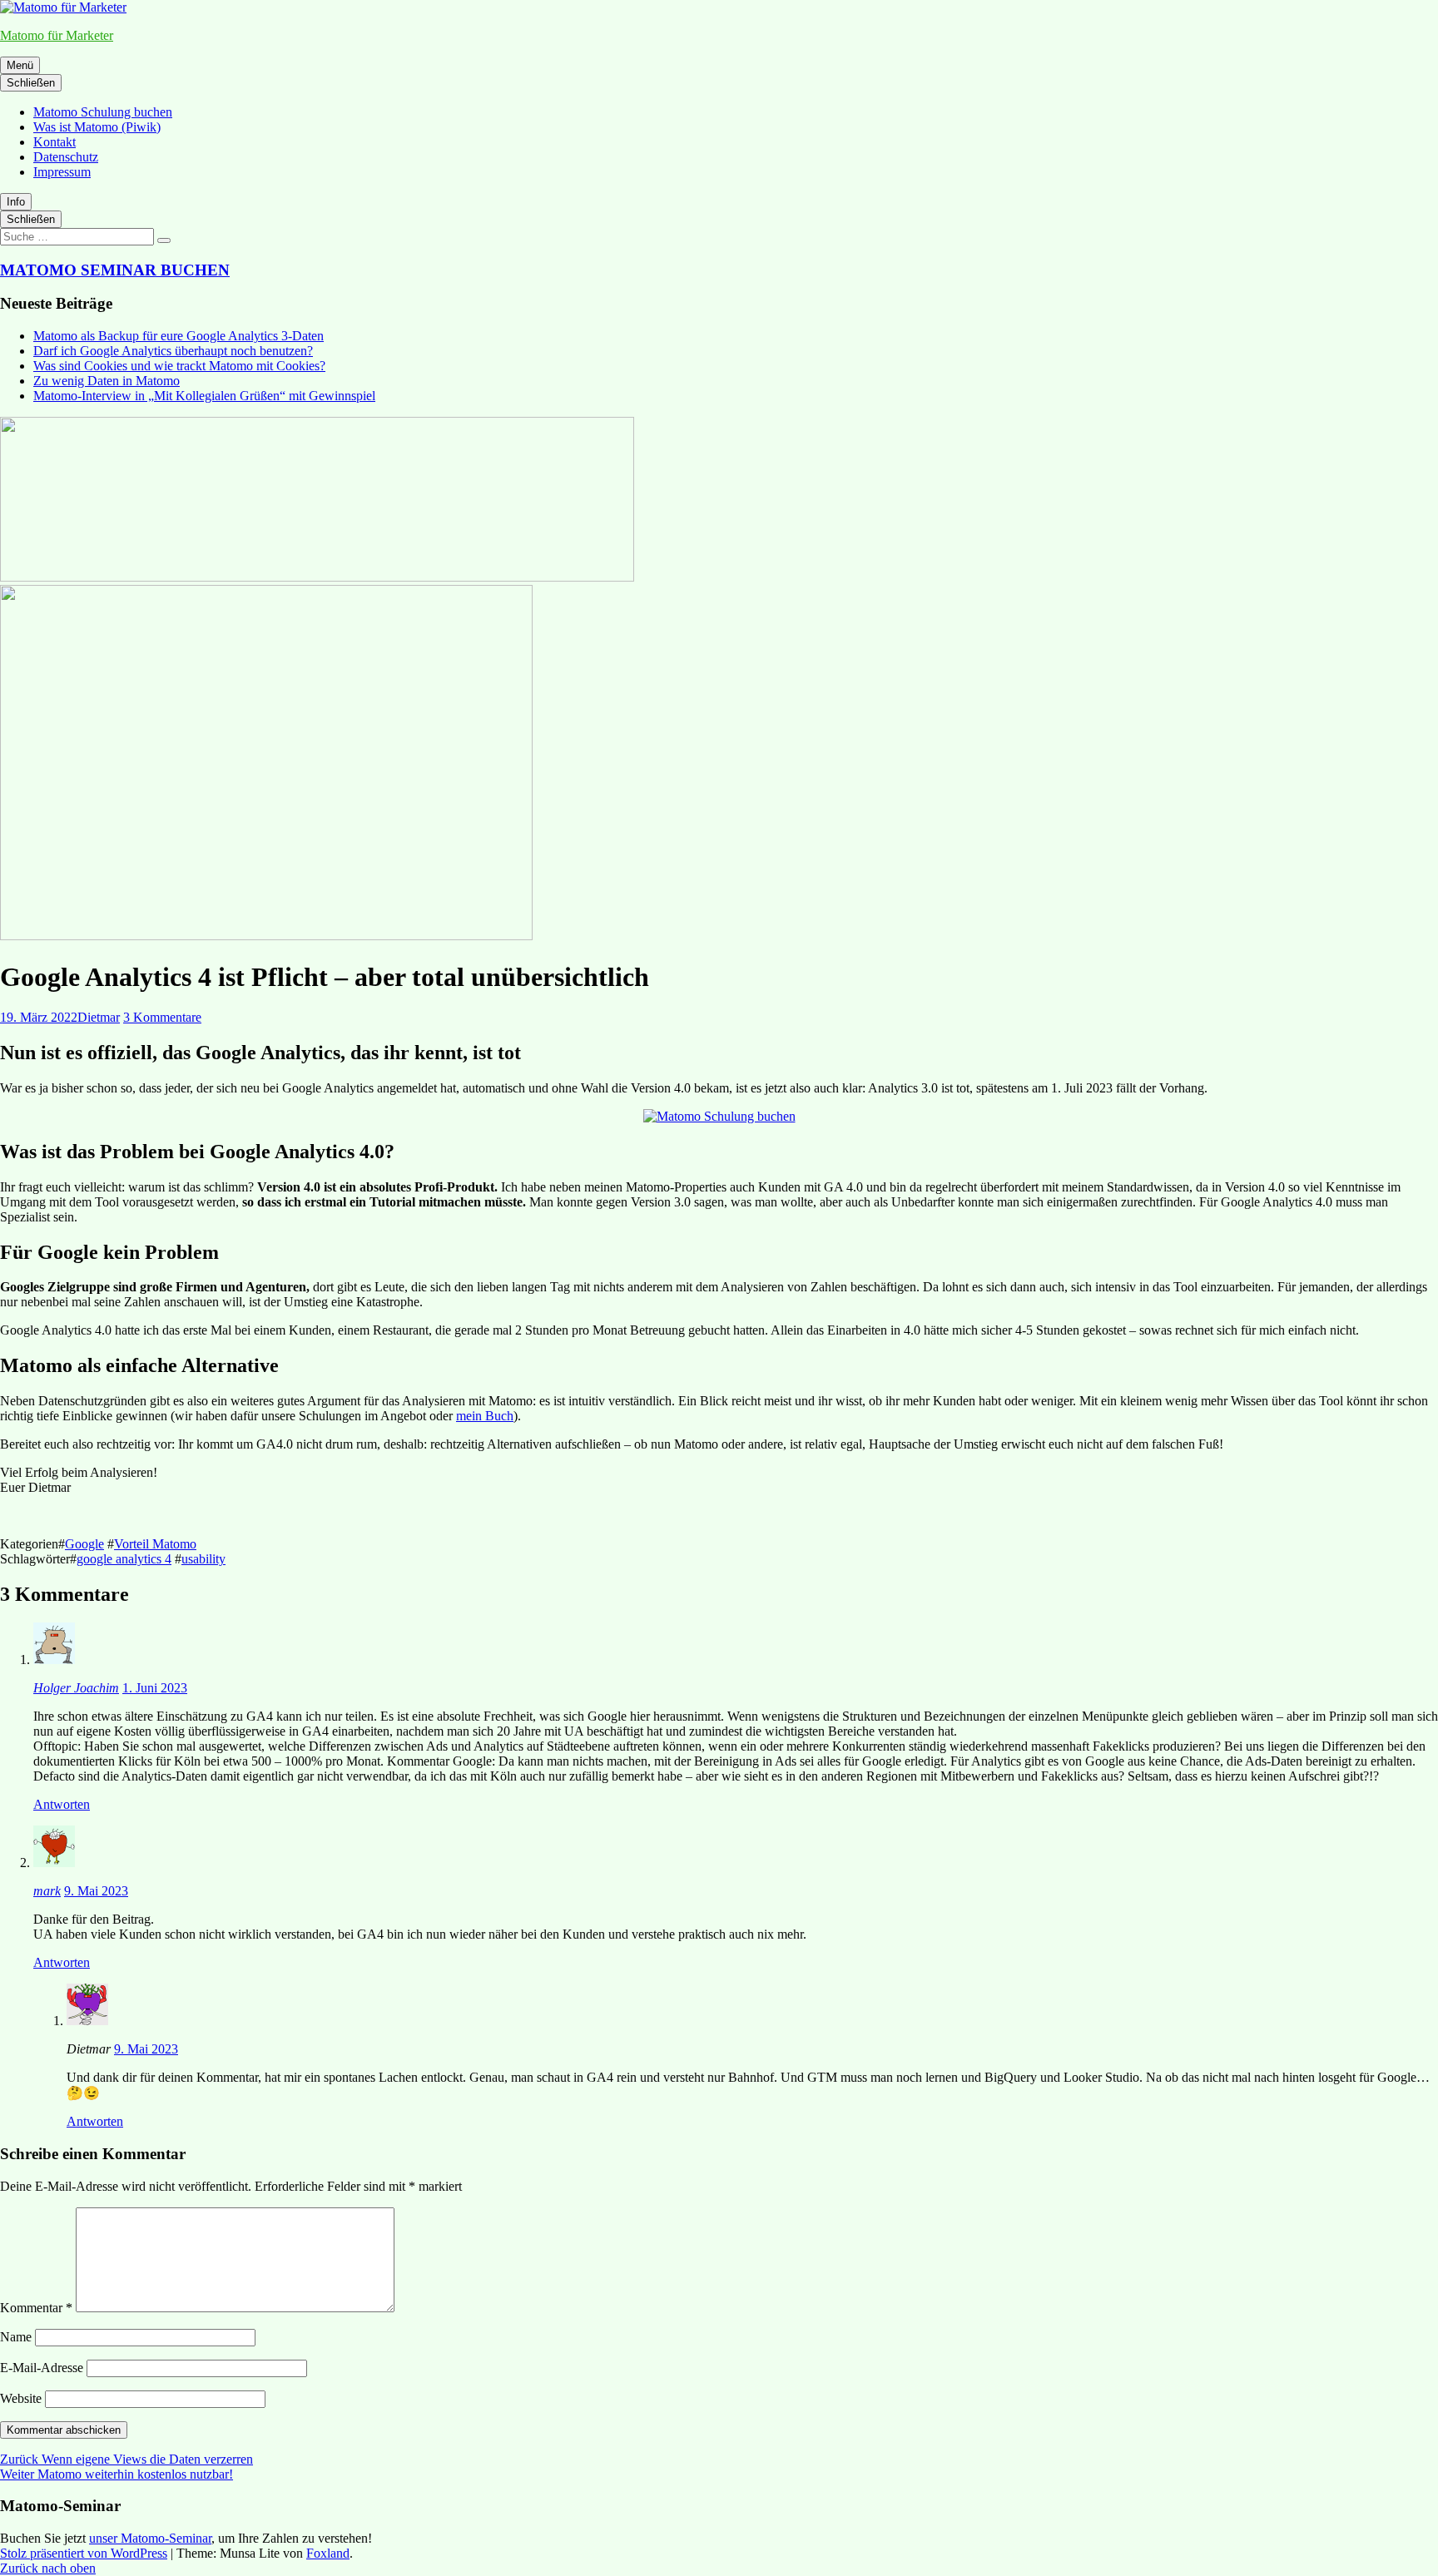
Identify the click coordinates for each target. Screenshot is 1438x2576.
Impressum (62, 172)
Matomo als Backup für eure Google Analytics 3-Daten (179, 336)
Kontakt (55, 142)
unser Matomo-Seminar (150, 2538)
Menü (20, 65)
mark (47, 1891)
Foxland (328, 2553)
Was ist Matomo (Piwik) (97, 127)
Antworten (62, 1804)
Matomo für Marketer (57, 35)
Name (16, 2337)
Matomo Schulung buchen (103, 112)
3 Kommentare (162, 1017)
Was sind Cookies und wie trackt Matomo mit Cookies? (179, 366)
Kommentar (36, 2308)
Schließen (31, 83)
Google (84, 1544)
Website (21, 2398)
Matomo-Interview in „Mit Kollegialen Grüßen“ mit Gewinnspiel (204, 396)
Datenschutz (66, 157)
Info (16, 202)
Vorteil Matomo (155, 1544)
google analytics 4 (124, 1559)
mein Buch (485, 1416)
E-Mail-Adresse (42, 2368)
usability (203, 1559)
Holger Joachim (76, 1688)
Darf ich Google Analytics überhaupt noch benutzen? (173, 351)
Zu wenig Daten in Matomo (107, 381)
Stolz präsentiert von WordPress (84, 2553)
